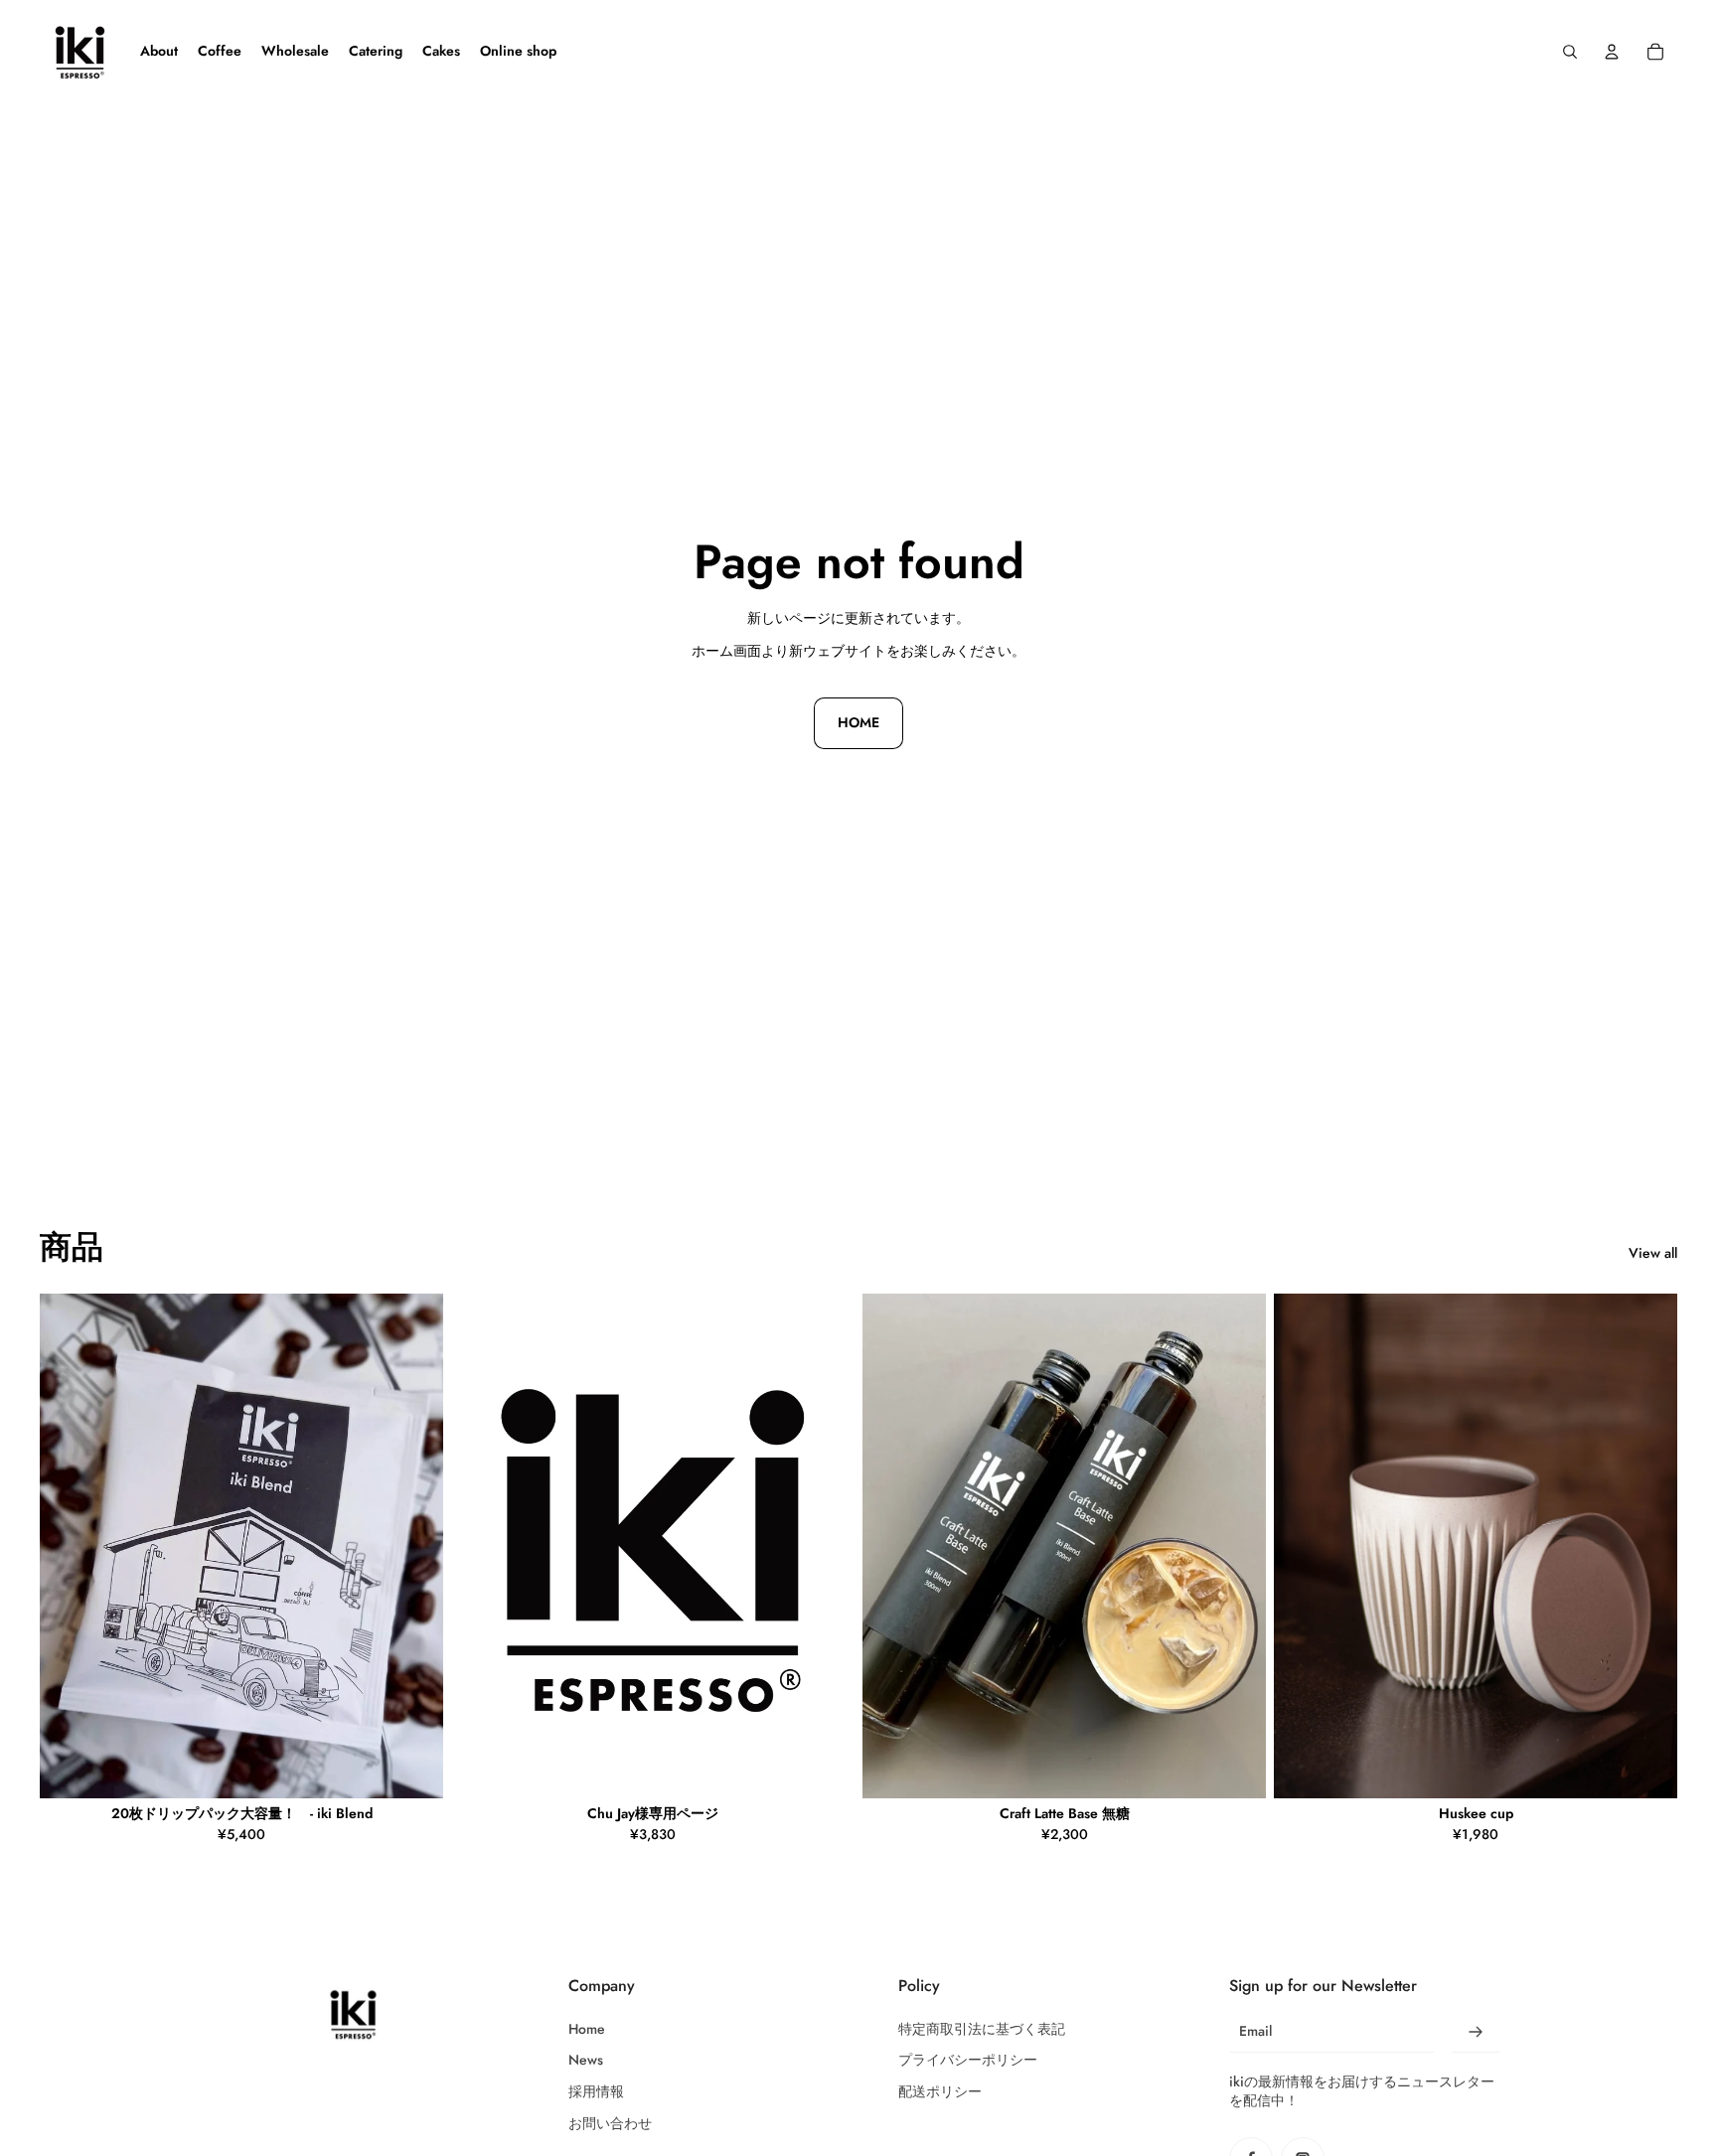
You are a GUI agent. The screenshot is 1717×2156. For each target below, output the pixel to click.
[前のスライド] (892, 1546)
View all (1653, 1253)
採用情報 (596, 2092)
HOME (858, 722)
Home (587, 2029)
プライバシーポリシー (968, 2060)
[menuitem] (159, 52)
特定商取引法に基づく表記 (982, 2029)
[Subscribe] (1476, 2032)
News (586, 2060)
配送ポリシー (940, 2092)
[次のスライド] (1236, 1546)
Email (1255, 2031)
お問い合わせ (610, 2124)
